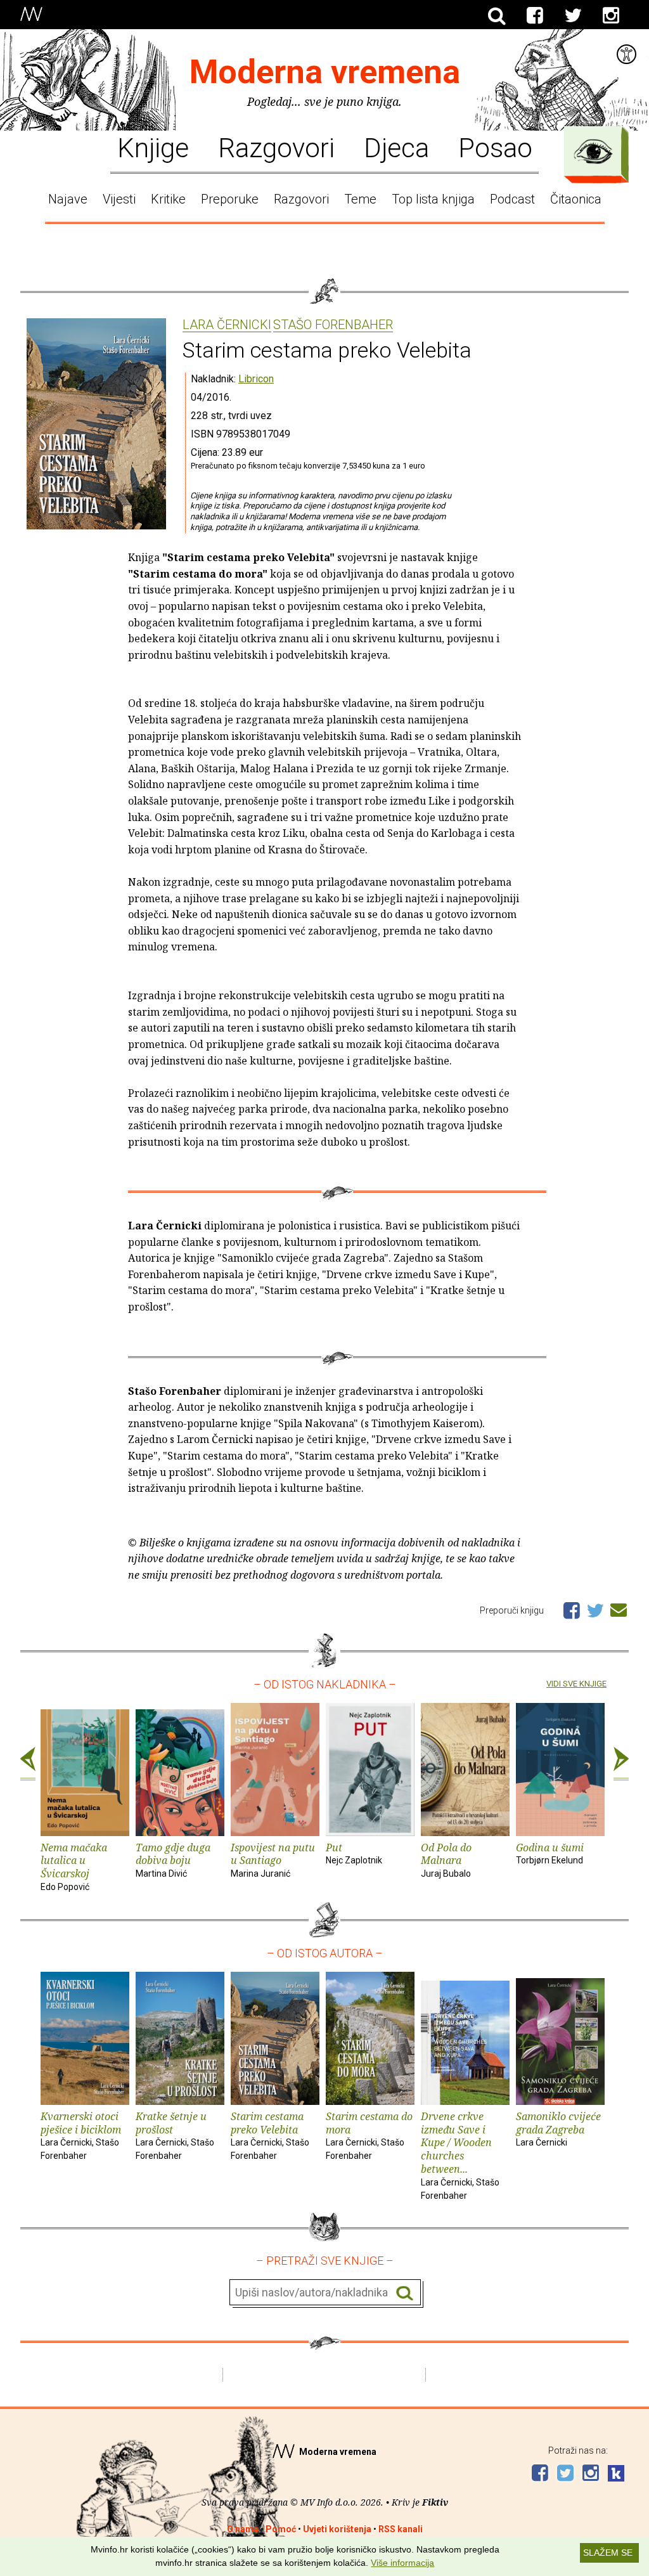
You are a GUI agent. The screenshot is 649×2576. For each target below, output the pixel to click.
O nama (243, 2529)
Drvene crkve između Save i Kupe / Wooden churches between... (460, 2155)
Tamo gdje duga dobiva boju (173, 1860)
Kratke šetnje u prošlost (175, 2135)
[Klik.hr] (616, 2475)
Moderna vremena (325, 72)
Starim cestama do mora (369, 2135)
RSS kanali (401, 2529)
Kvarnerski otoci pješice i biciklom (81, 2135)
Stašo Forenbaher (333, 325)
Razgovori (276, 147)
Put (354, 1853)
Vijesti (119, 199)
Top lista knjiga (433, 199)
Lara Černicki (227, 325)
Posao (495, 147)
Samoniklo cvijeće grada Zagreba (558, 2129)
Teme (360, 199)
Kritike (168, 199)
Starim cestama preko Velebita (270, 2135)
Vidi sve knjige (576, 1684)
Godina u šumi (550, 1853)
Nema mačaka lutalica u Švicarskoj (74, 1866)
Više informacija (402, 2563)
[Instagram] (611, 16)
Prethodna (28, 1764)
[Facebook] (535, 16)
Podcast (512, 199)
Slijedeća (621, 1764)
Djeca (396, 147)
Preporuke (230, 199)
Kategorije (593, 152)
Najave (68, 199)
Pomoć (281, 2529)
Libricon (256, 379)
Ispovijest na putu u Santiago (273, 1860)
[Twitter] (573, 16)
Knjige (153, 147)
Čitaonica (576, 199)
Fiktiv (435, 2502)
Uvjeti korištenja (337, 2529)
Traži (405, 2293)
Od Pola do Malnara (446, 1860)
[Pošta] (619, 1608)
